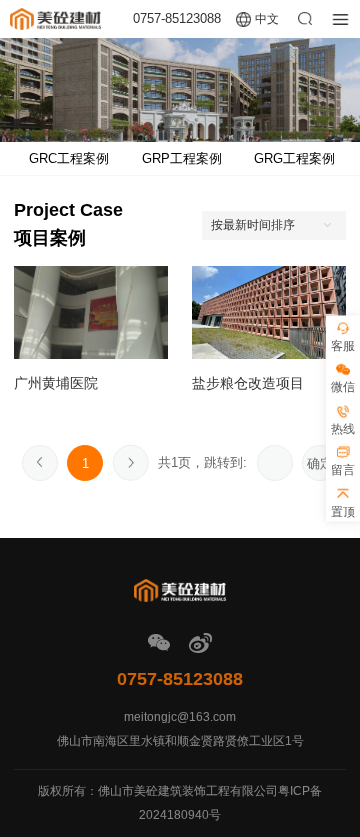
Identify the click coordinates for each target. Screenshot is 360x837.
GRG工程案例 (294, 158)
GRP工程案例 (182, 158)
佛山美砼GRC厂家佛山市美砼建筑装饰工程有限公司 (55, 19)
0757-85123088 (177, 18)
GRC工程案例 (69, 158)
